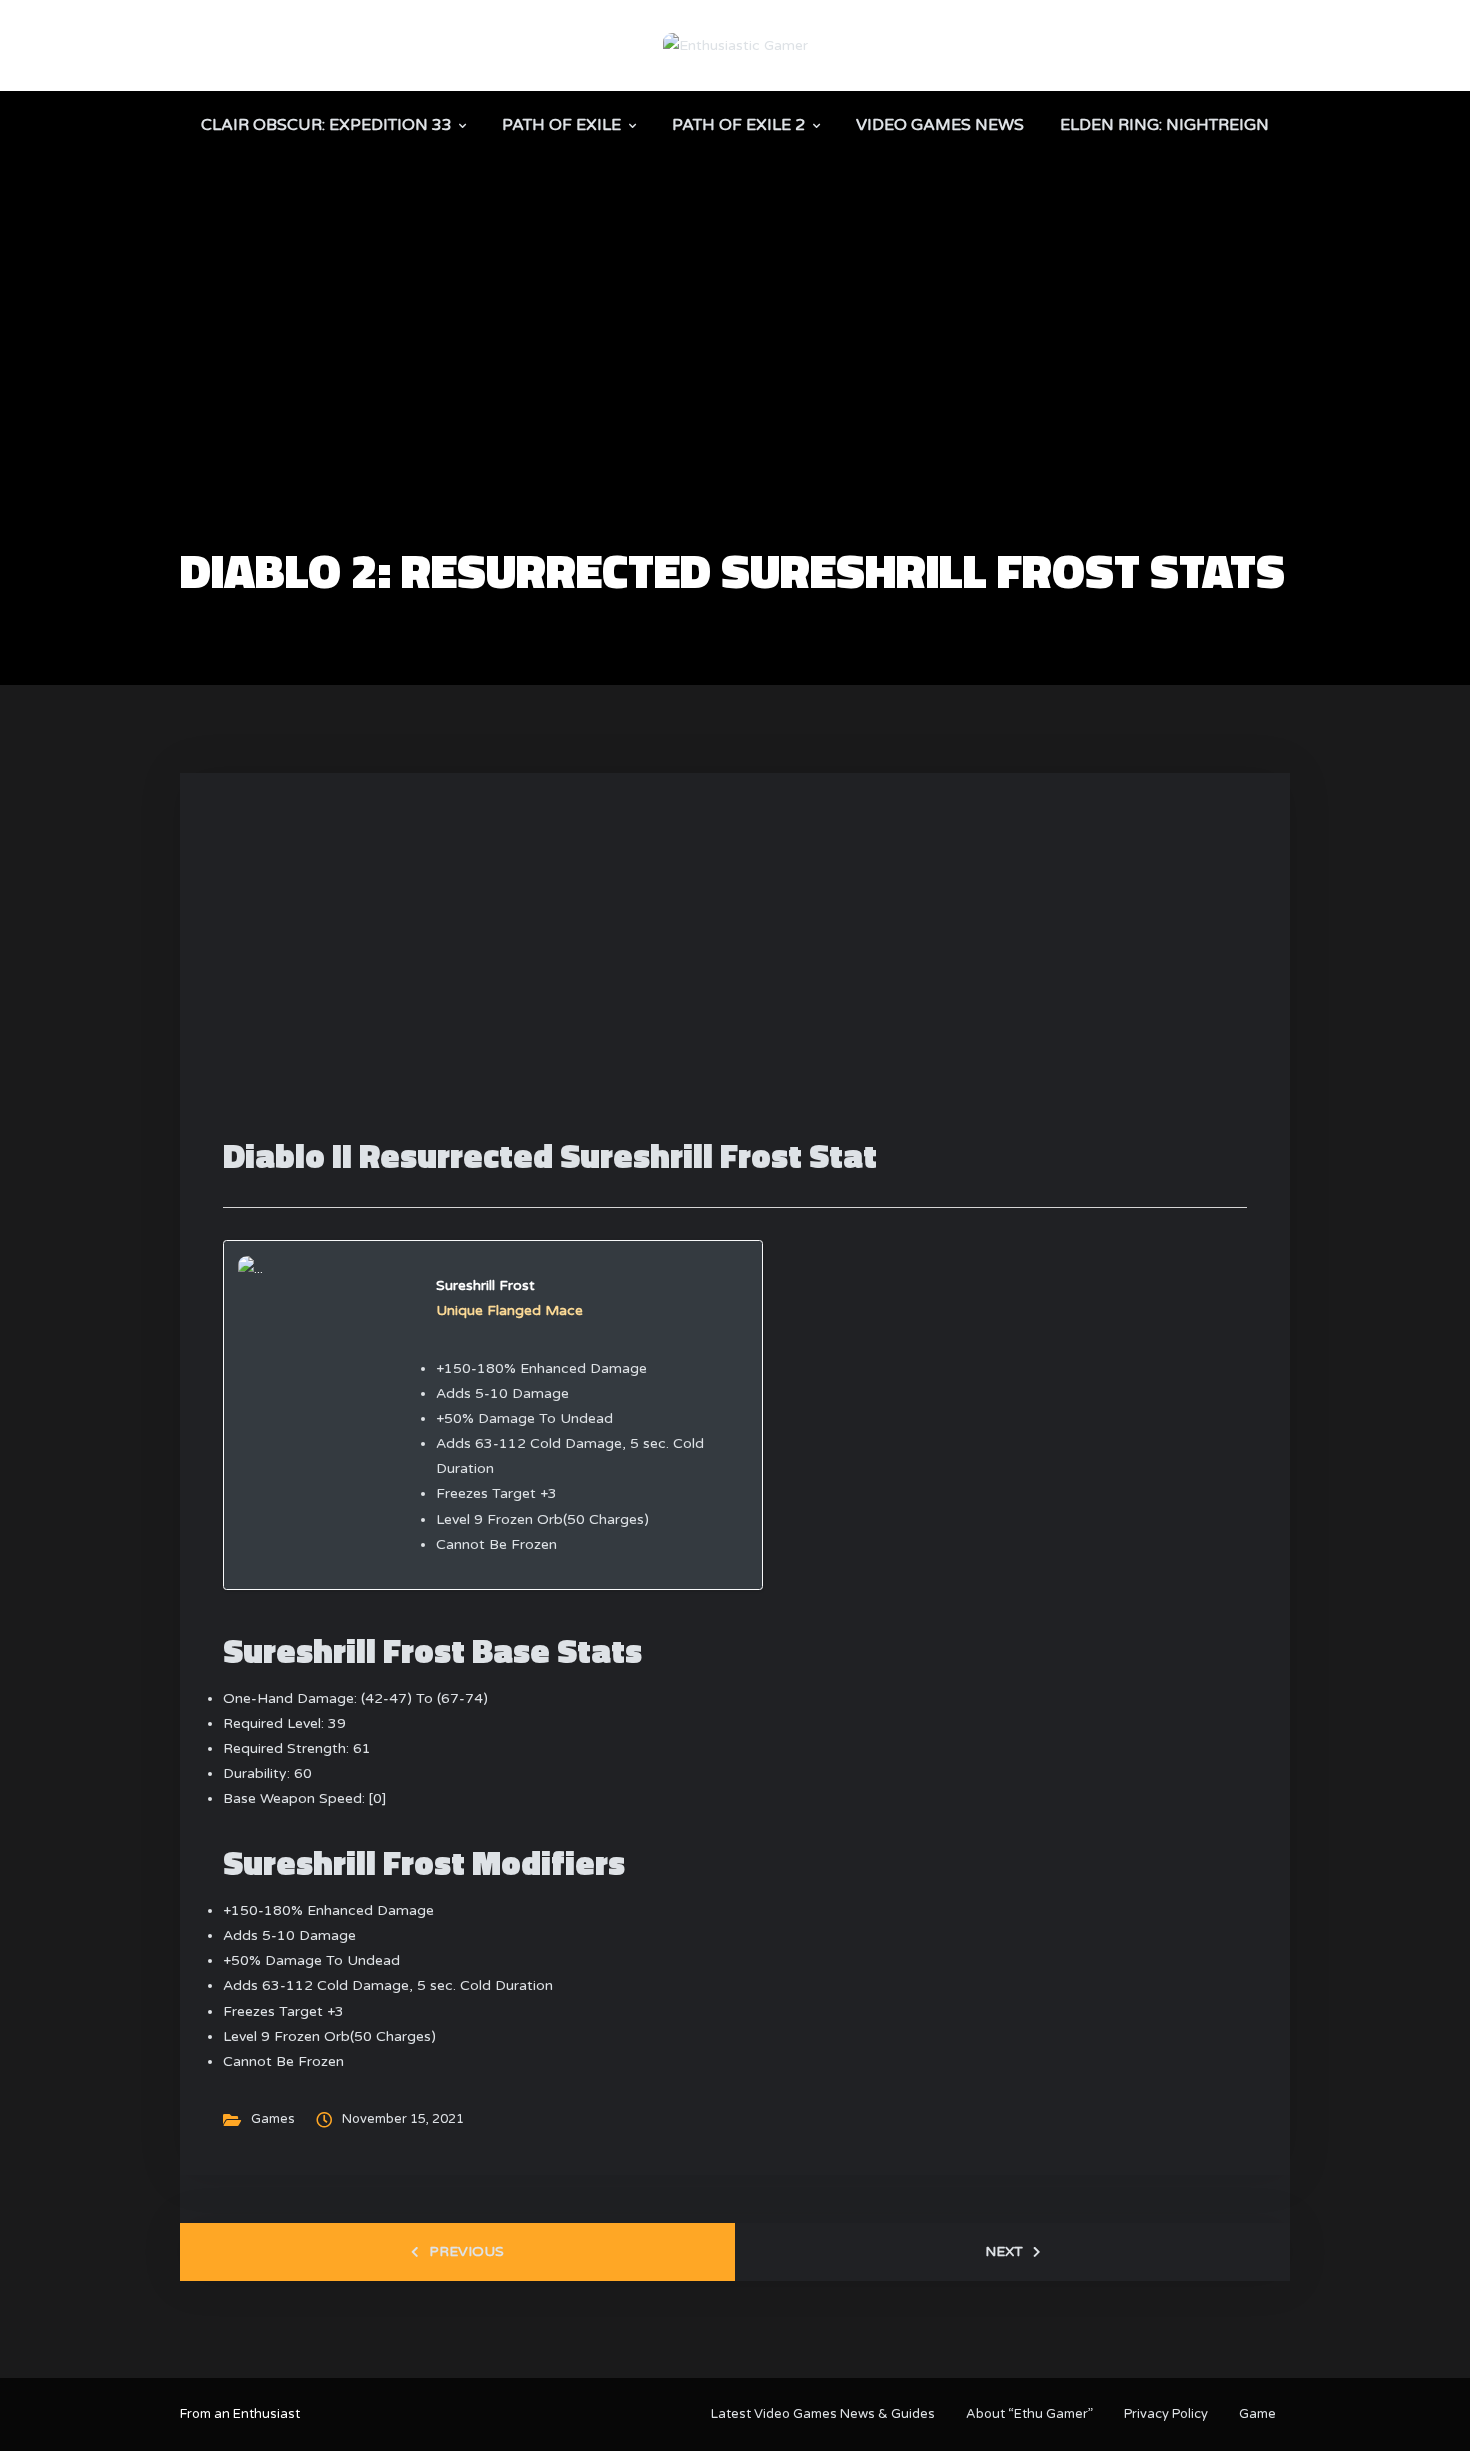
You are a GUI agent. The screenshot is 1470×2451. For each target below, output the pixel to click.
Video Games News (940, 125)
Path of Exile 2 (738, 125)
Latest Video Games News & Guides (823, 2414)
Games (273, 2119)
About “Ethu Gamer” (1029, 2414)
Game (1257, 2414)
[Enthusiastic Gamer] (735, 44)
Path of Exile (561, 125)
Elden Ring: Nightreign (1164, 125)
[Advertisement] (735, 396)
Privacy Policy (1166, 2414)
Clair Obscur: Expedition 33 (326, 125)
